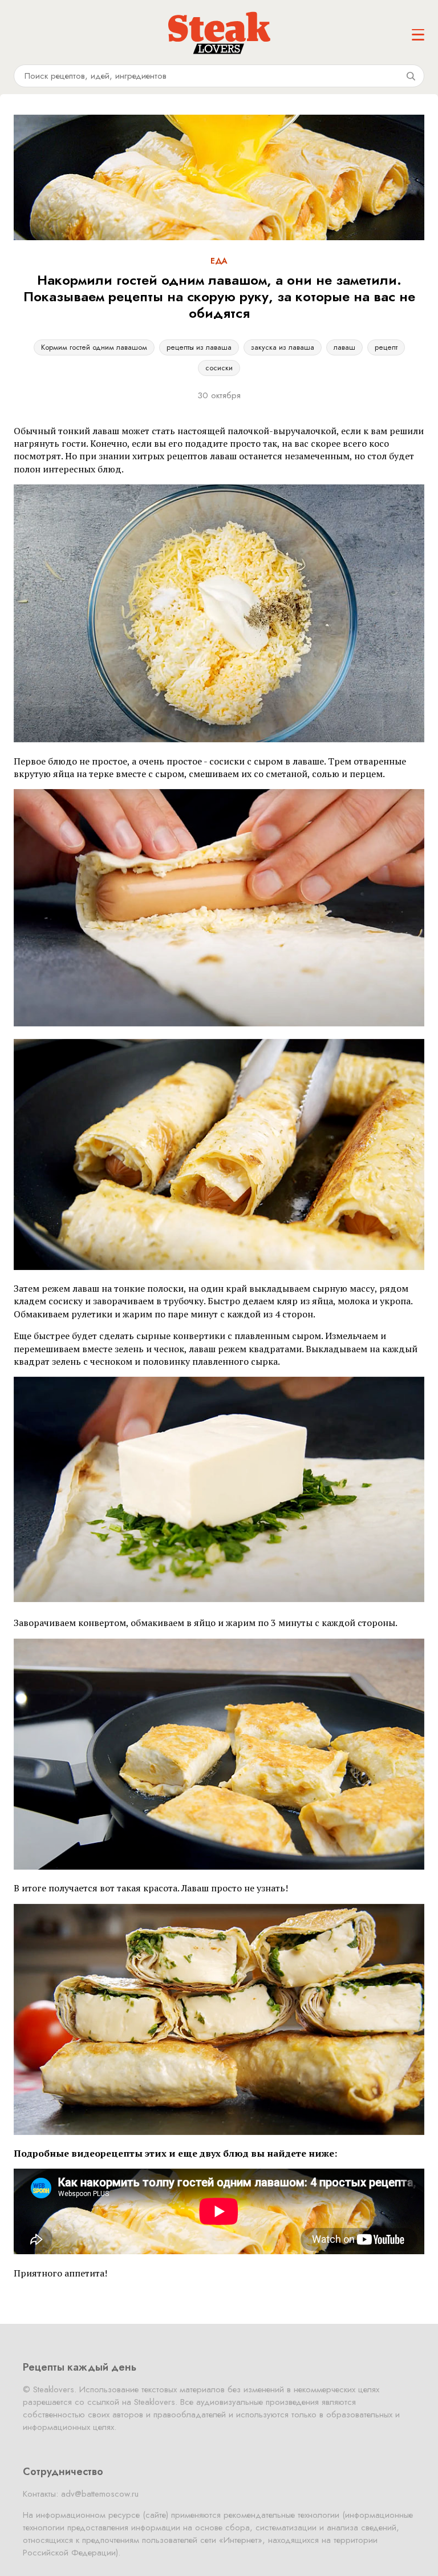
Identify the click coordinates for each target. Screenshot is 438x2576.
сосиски (219, 368)
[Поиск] (411, 76)
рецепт (386, 347)
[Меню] (418, 35)
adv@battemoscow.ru (100, 2494)
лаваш (344, 347)
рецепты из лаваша (199, 347)
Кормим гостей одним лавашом (94, 347)
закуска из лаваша (283, 347)
